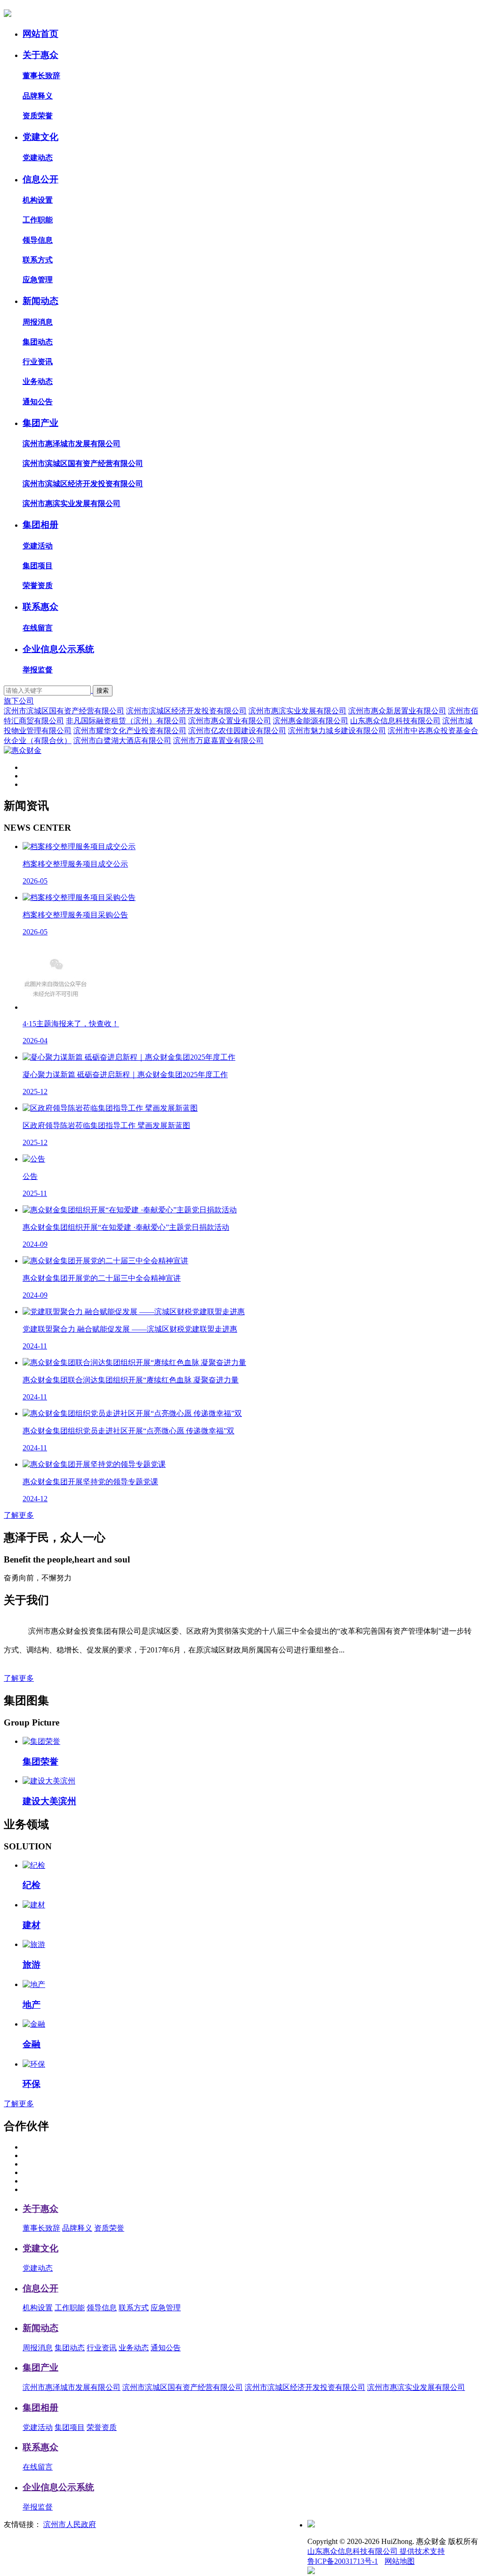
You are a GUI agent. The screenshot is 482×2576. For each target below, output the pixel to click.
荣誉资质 (38, 585)
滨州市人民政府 (70, 2524)
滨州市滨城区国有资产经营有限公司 (83, 463)
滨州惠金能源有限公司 (311, 721)
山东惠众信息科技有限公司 (395, 721)
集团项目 (38, 566)
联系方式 (38, 260)
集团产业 (40, 423)
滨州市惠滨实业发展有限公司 (72, 503)
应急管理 (38, 280)
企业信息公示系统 (58, 649)
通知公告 (38, 402)
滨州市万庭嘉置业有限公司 (218, 740)
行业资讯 (38, 362)
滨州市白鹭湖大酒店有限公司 (122, 740)
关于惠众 (40, 55)
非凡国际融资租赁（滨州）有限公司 (126, 721)
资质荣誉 (38, 116)
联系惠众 (40, 607)
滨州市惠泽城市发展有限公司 (72, 444)
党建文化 (40, 137)
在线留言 (38, 628)
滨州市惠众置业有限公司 (230, 721)
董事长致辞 (41, 76)
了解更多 (19, 1515)
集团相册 (40, 525)
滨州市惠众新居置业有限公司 (397, 711)
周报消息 (38, 322)
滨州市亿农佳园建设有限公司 (237, 731)
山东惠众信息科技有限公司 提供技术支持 (376, 2551)
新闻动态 (40, 301)
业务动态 (38, 381)
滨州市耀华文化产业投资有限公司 (130, 731)
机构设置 (38, 200)
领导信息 (38, 240)
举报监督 (38, 670)
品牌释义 (38, 96)
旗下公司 (19, 701)
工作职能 (38, 220)
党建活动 (38, 546)
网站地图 (400, 2561)
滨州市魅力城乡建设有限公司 (337, 731)
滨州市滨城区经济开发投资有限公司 (83, 484)
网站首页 (40, 34)
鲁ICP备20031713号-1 (343, 2561)
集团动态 (38, 342)
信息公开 (40, 179)
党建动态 (38, 158)
